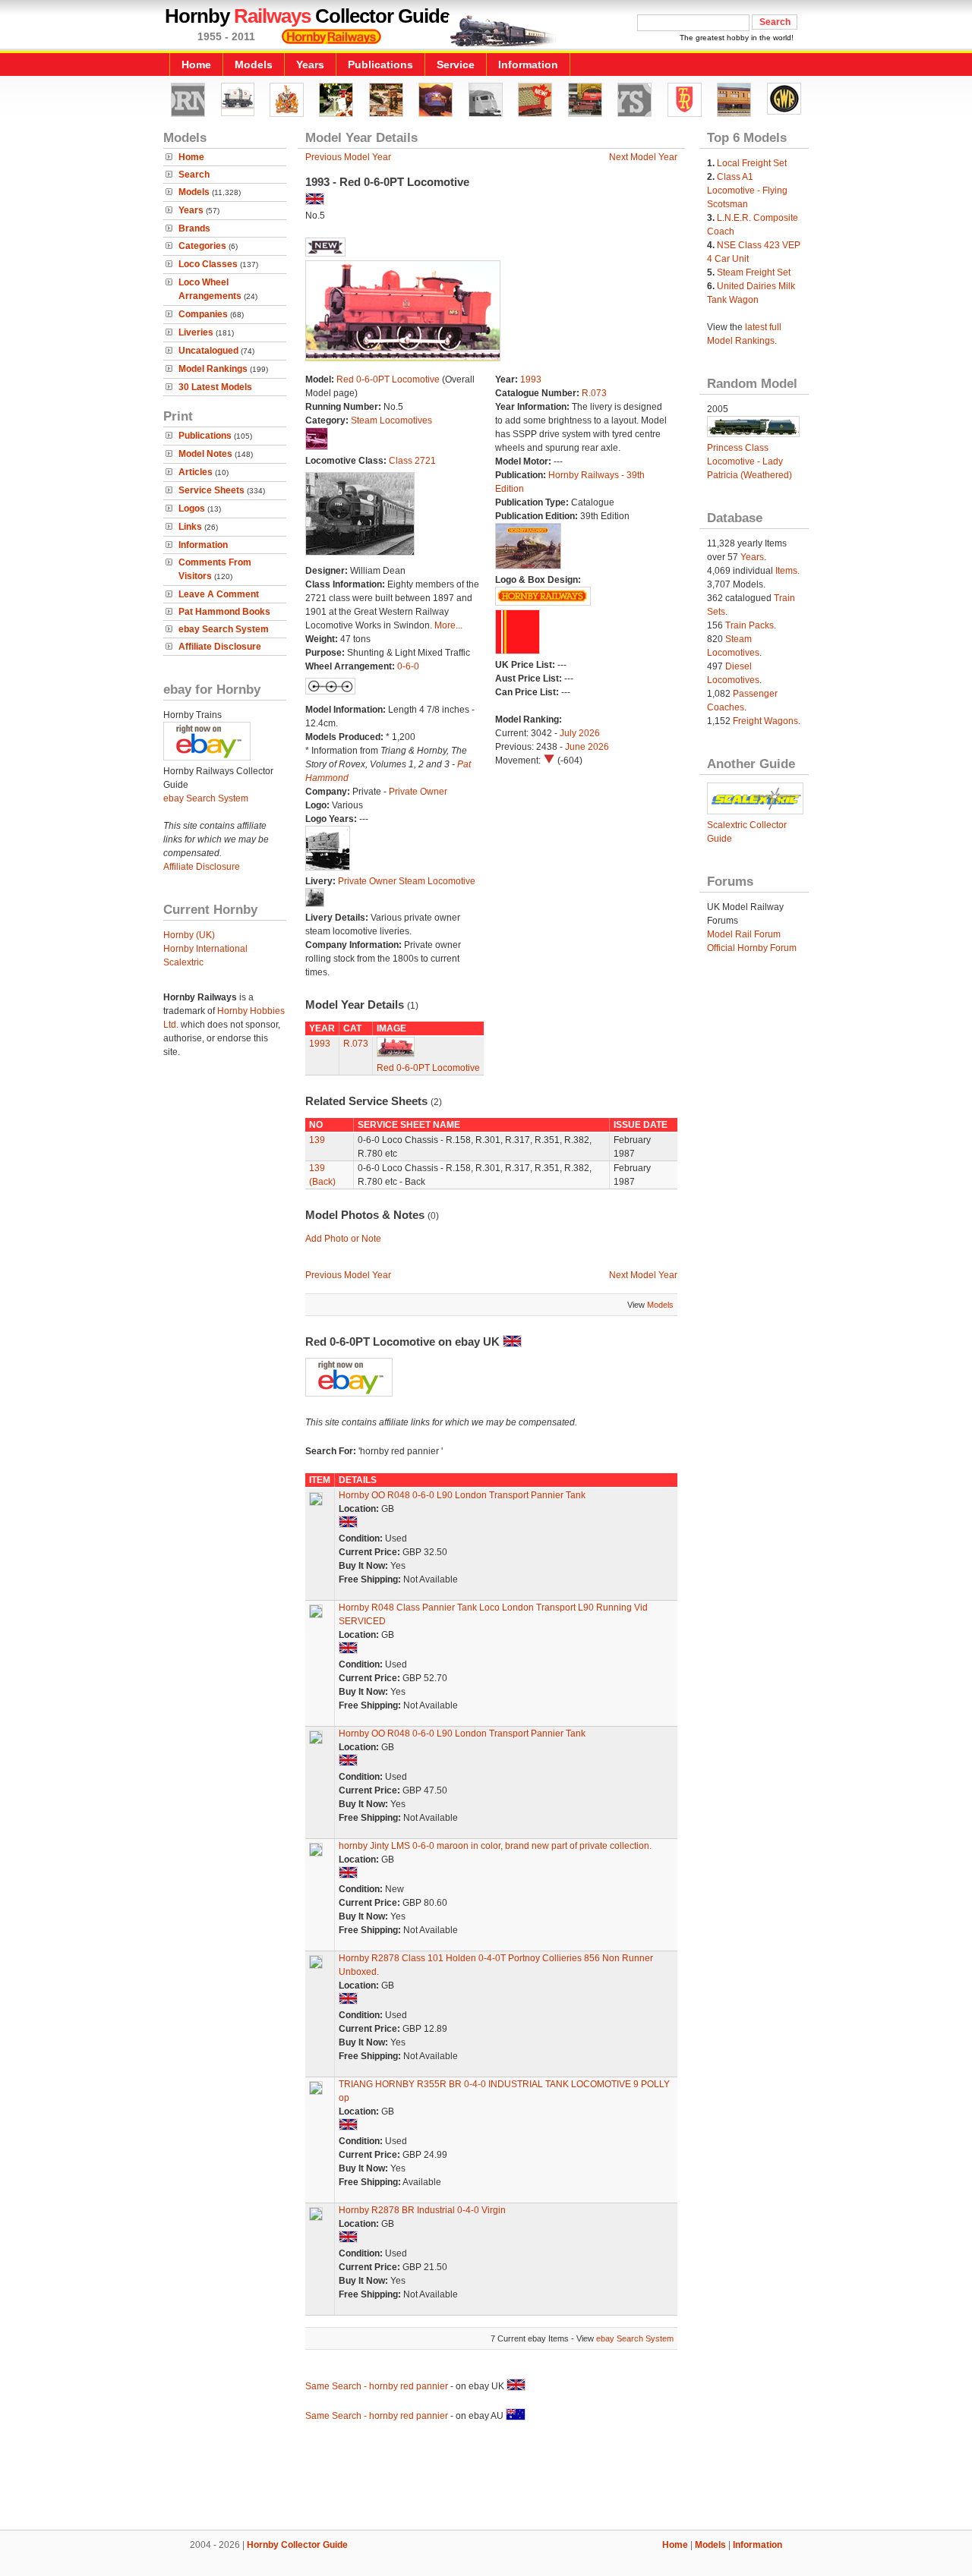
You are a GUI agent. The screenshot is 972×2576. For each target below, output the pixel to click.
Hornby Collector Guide (297, 2545)
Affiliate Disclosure (220, 647)
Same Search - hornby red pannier (378, 2386)
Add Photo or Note (343, 1239)
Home (196, 65)
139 (317, 1140)
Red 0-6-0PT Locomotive (388, 379)
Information (528, 65)
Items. (787, 571)
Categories (202, 246)
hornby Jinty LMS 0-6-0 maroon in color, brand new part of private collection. (495, 1846)
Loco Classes (208, 264)
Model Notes (205, 454)
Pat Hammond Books (224, 612)
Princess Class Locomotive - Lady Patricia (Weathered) (750, 461)
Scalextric (183, 962)
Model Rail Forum (744, 934)
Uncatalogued (208, 351)
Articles (196, 472)
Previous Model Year (348, 157)
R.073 (594, 393)
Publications (380, 65)
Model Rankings (213, 369)
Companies (203, 314)
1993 (531, 379)
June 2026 (587, 747)
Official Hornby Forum (752, 948)
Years (310, 65)
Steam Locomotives (391, 420)
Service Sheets (211, 490)
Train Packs (750, 625)
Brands (194, 228)
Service (456, 65)
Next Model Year (643, 157)
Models (254, 65)
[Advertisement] (486, 2478)
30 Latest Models (215, 387)
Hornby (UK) (189, 935)
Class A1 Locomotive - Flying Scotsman (747, 191)
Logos (192, 509)
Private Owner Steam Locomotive (407, 881)
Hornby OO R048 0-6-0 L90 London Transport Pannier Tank (462, 1495)
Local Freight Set (752, 163)
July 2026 (580, 733)
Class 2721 (412, 461)
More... (448, 625)
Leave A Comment (219, 594)
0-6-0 (408, 666)
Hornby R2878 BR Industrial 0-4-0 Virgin (422, 2210)
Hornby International (205, 949)
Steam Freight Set (754, 272)
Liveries (196, 332)
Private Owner (418, 792)
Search (194, 175)
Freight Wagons (765, 721)
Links (190, 527)
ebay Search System (224, 629)
